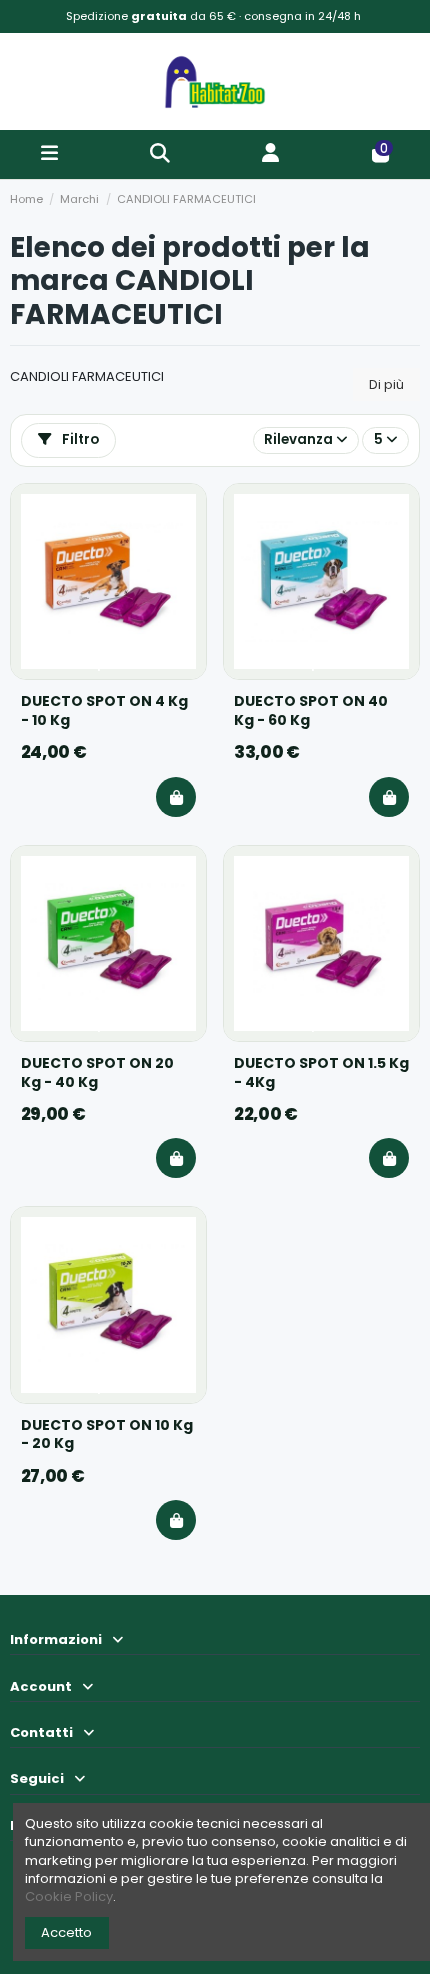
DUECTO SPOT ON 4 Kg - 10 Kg (104, 711)
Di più (386, 384)
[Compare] (182, 508)
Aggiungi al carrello (176, 797)
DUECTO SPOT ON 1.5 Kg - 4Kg (321, 1073)
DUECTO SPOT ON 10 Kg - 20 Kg (107, 1435)
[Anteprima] (182, 542)
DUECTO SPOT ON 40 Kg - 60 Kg (311, 711)
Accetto (66, 1932)
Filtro (79, 439)
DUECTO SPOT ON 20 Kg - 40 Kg (97, 1073)
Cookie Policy (69, 1896)
